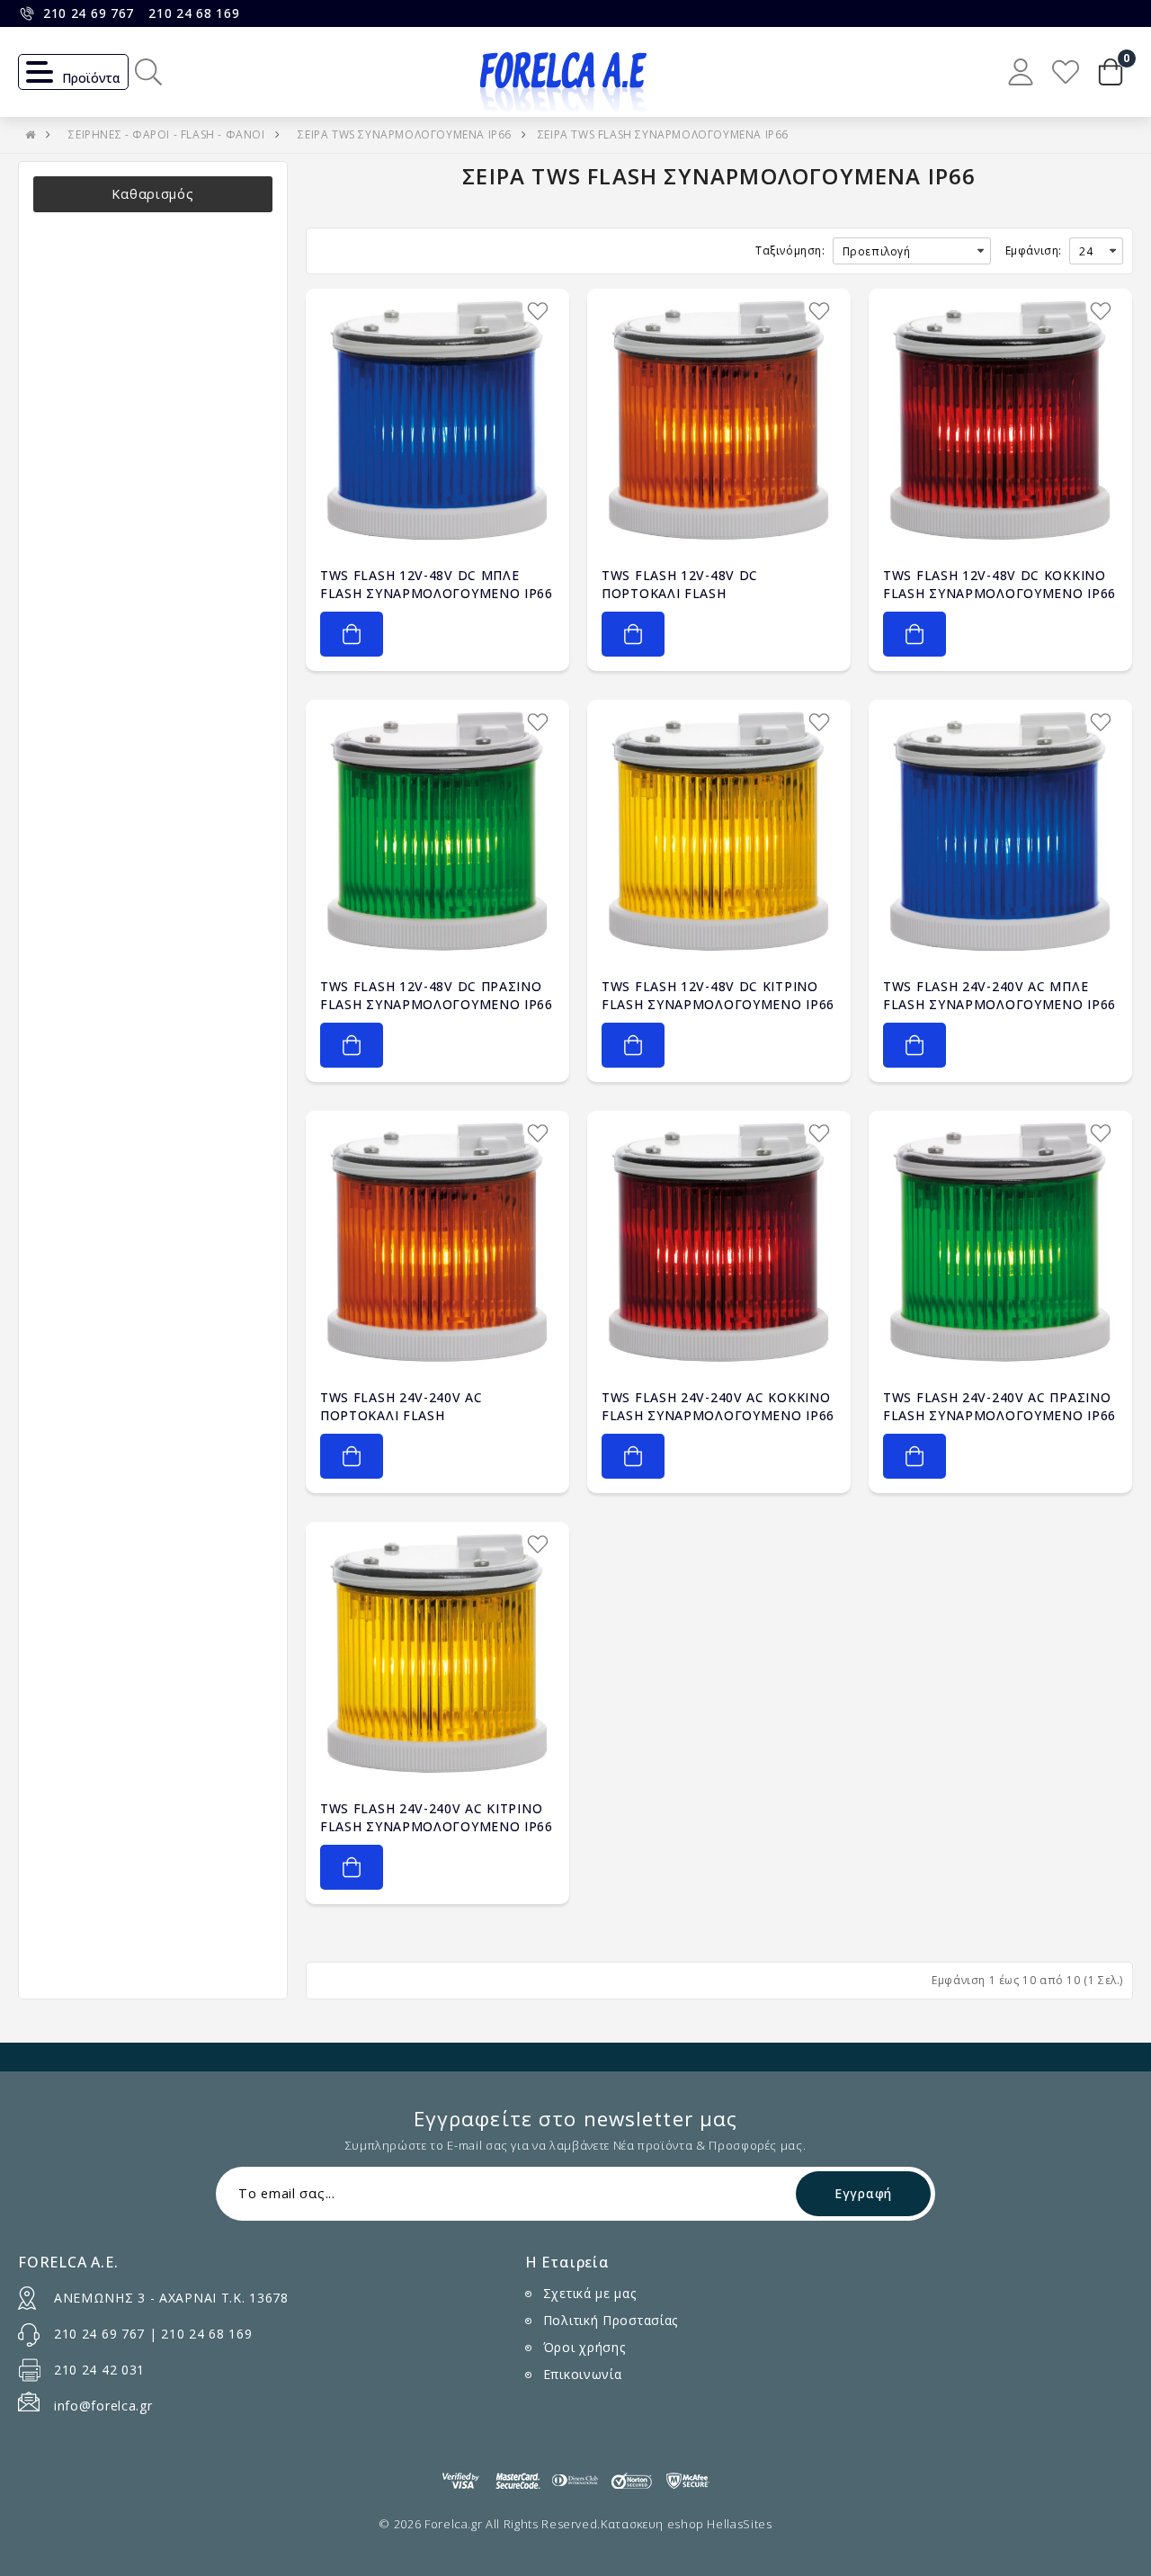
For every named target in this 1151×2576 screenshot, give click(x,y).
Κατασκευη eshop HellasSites (687, 2524)
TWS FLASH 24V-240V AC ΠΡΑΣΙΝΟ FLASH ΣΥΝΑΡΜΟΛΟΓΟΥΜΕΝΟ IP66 (999, 1406)
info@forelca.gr (103, 2406)
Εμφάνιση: (1034, 250)
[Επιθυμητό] (538, 311)
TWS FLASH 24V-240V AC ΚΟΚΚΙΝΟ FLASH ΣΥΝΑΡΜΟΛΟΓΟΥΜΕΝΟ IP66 (718, 1406)
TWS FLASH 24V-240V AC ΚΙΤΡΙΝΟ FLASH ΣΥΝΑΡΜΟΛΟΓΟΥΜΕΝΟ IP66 (437, 1817)
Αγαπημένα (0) (1066, 72)
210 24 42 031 (99, 2370)
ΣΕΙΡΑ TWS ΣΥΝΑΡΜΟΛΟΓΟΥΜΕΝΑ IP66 (405, 134)
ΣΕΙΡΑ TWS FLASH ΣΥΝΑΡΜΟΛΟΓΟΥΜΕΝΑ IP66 (663, 134)
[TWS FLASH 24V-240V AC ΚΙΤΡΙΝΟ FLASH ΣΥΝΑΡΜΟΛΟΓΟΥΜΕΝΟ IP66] (437, 1654)
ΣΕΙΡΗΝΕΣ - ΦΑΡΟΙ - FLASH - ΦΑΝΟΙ (166, 134)
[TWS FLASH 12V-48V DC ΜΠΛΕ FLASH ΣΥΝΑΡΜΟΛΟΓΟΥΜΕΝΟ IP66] (437, 420)
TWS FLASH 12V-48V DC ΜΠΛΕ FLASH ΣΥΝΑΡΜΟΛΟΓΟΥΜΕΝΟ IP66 (437, 584)
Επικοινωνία (583, 2374)
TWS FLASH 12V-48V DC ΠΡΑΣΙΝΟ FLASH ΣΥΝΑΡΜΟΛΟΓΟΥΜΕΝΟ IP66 (437, 995)
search (148, 72)
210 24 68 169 (194, 13)
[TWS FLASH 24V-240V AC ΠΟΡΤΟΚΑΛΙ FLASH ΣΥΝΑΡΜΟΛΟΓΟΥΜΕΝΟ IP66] (437, 1243)
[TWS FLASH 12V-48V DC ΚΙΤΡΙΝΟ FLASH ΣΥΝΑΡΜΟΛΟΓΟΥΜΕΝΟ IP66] (719, 832)
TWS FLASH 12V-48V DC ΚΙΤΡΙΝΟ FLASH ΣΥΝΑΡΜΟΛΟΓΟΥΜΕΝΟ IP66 (718, 995)
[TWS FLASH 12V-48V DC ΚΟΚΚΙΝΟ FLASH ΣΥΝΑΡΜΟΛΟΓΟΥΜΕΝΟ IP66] (1000, 420)
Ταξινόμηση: (790, 250)
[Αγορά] (352, 634)
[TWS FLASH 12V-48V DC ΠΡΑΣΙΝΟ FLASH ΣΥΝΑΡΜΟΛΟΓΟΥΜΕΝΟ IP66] (437, 832)
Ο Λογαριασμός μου (1021, 72)
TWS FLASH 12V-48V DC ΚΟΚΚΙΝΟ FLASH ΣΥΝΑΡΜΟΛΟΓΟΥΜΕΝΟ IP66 (999, 584)
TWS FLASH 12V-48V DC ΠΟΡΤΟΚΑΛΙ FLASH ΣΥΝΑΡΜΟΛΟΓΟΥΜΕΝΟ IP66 (695, 593)
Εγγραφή (863, 2193)
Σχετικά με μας (590, 2293)
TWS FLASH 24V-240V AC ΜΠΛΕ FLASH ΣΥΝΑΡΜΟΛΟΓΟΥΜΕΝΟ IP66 (999, 995)
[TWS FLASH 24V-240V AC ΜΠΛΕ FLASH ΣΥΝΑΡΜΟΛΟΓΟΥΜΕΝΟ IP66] (1000, 832)
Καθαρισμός (152, 194)
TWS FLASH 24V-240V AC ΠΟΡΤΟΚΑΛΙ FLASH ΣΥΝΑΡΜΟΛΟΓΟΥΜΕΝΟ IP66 (414, 1415)
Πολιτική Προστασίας (611, 2320)
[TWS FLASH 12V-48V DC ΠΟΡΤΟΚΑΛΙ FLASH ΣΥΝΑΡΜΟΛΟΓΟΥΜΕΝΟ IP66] (719, 420)
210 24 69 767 (89, 13)
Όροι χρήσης (584, 2347)
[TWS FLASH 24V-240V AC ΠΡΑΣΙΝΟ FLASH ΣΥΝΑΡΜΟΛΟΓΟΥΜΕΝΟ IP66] (1000, 1243)
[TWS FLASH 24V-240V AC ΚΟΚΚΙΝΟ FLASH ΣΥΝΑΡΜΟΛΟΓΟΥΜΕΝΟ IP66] (719, 1243)
